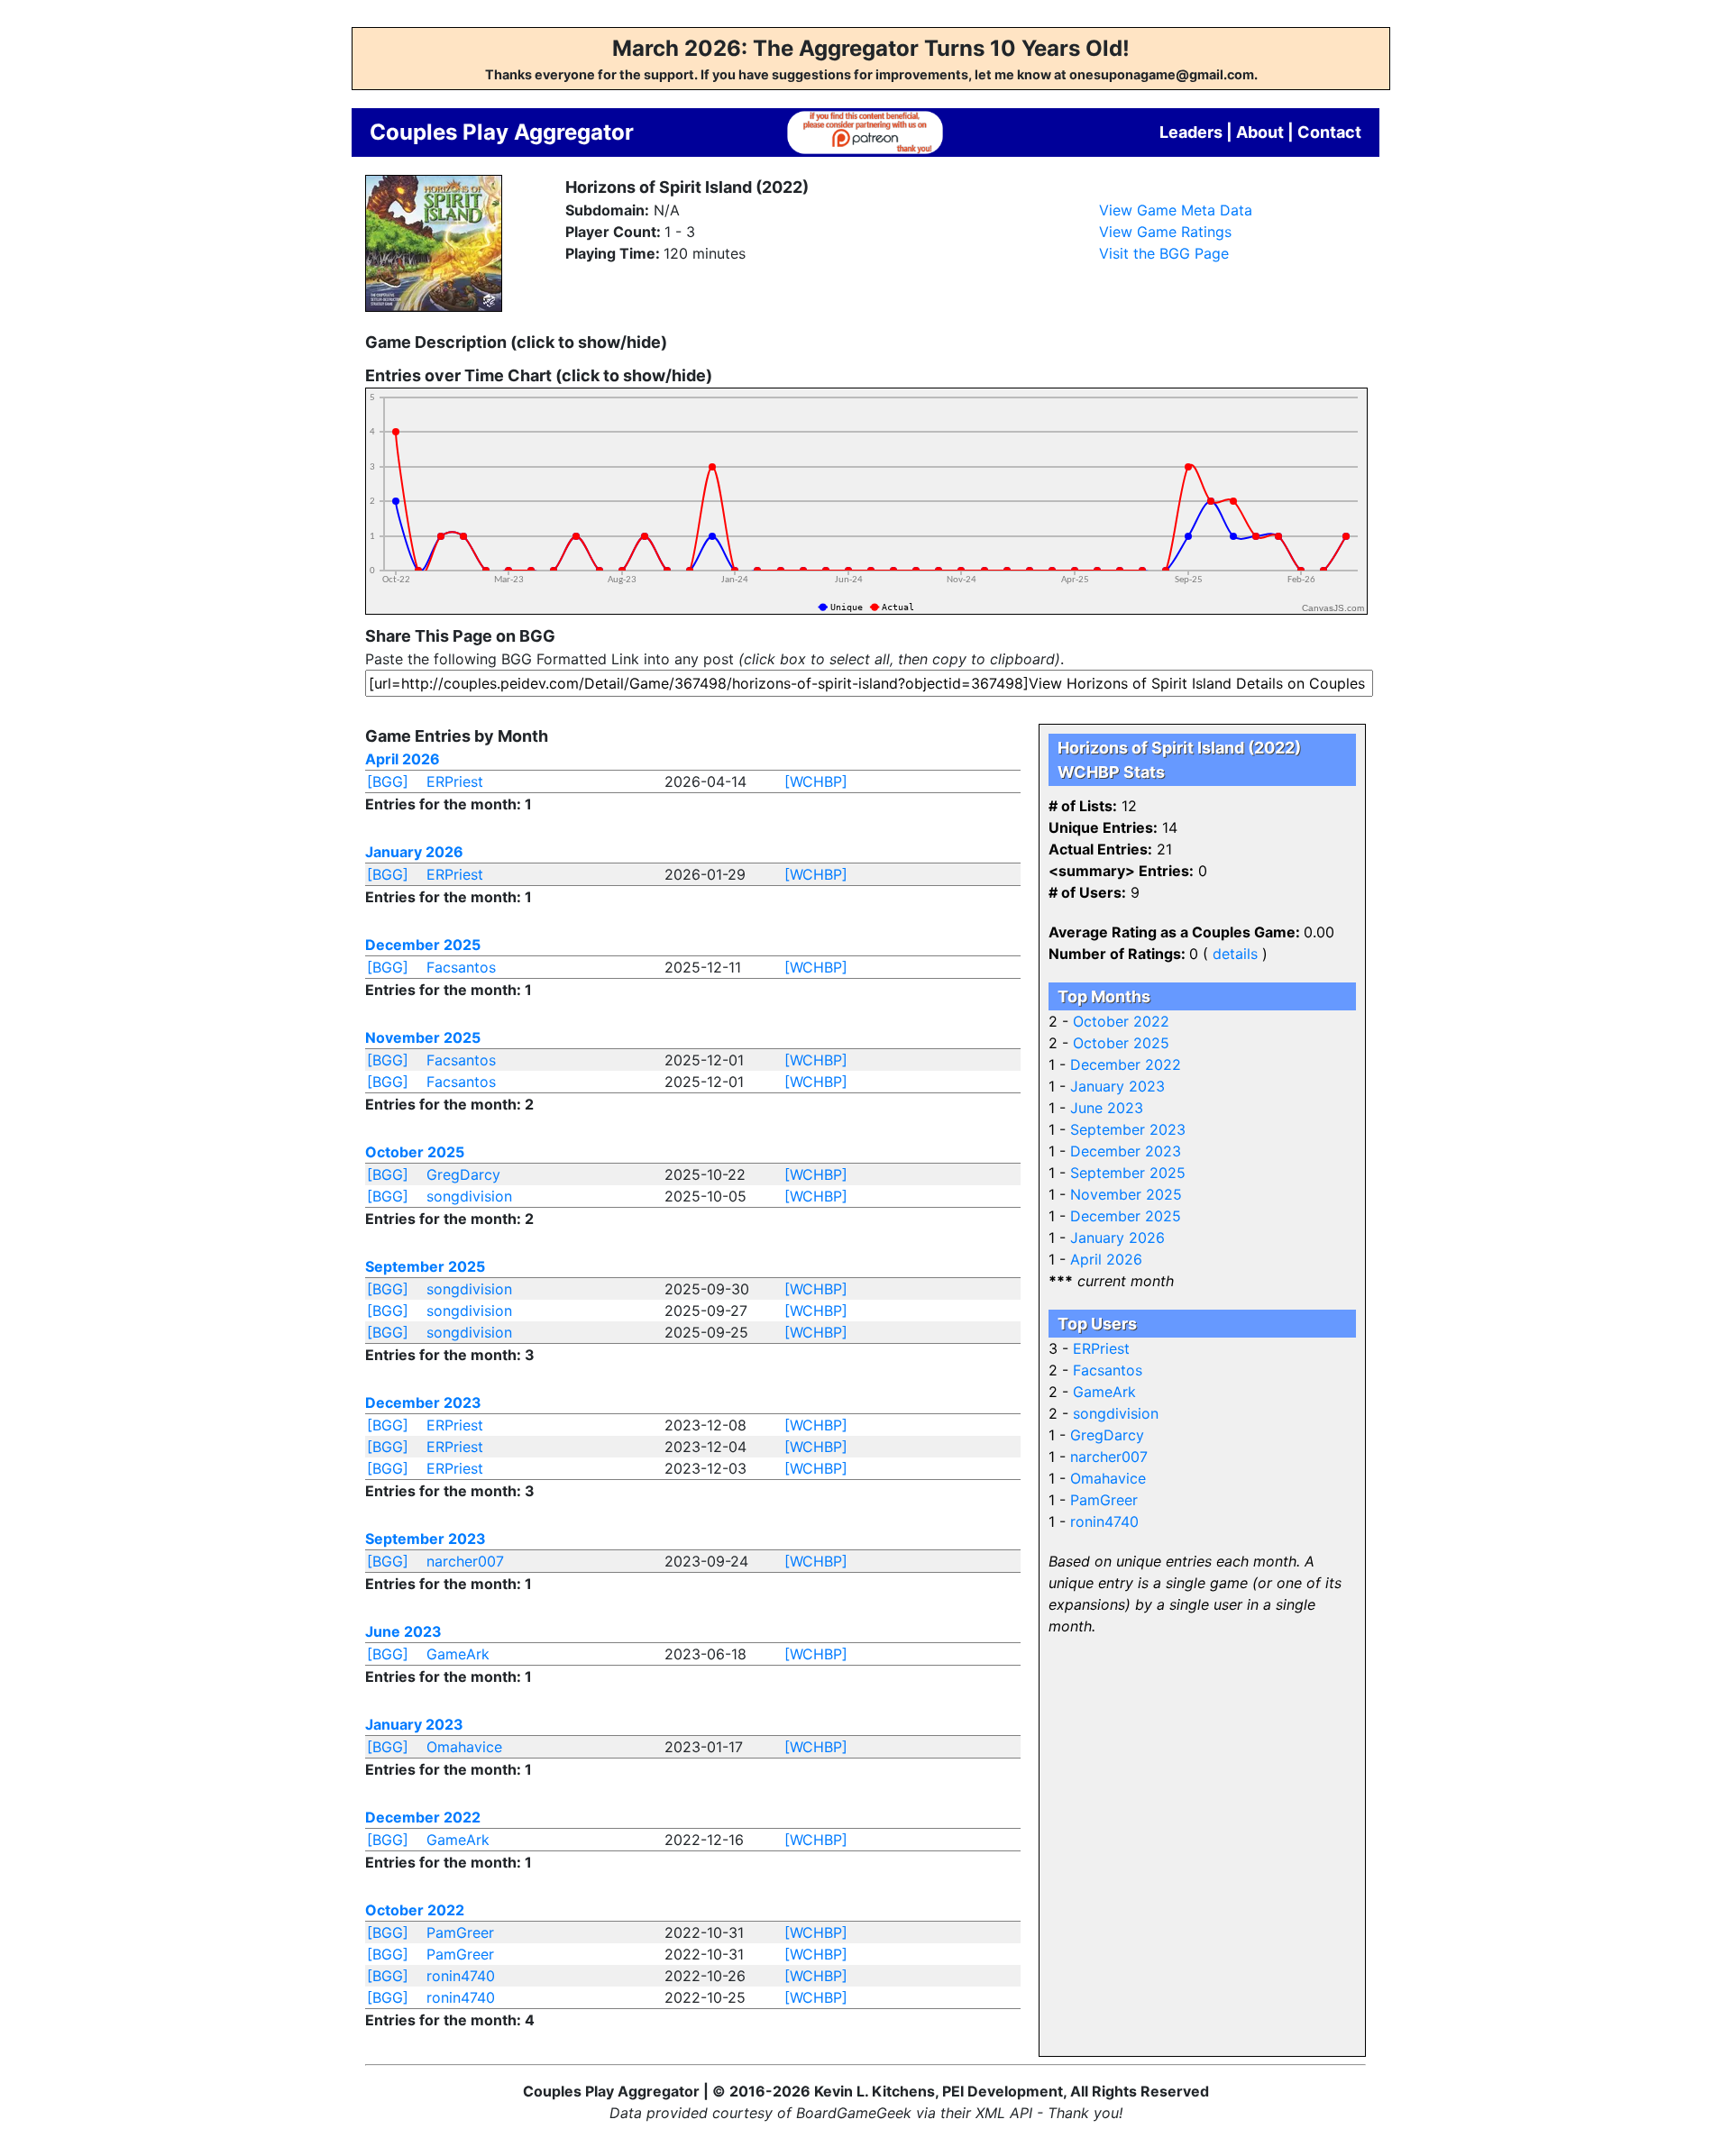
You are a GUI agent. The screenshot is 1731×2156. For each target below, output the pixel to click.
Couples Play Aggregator (502, 132)
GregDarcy (463, 1174)
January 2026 (414, 852)
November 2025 (423, 1037)
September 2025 (425, 1266)
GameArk (458, 1654)
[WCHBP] (816, 781)
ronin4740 (461, 1976)
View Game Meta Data (1176, 210)
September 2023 (426, 1539)
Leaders (1191, 132)
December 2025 (423, 945)
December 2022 (423, 1817)
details (1235, 954)
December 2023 (423, 1402)
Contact (1329, 132)
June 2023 (403, 1631)
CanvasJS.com (1333, 608)
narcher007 (465, 1561)
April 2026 (403, 759)
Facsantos (461, 967)
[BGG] (388, 781)
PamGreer (460, 1932)
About (1260, 132)
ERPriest (455, 781)
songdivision (469, 1196)
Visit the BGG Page (1164, 253)
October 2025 (415, 1152)
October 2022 (415, 1910)
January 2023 (414, 1724)
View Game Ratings (1165, 232)
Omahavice (464, 1747)
